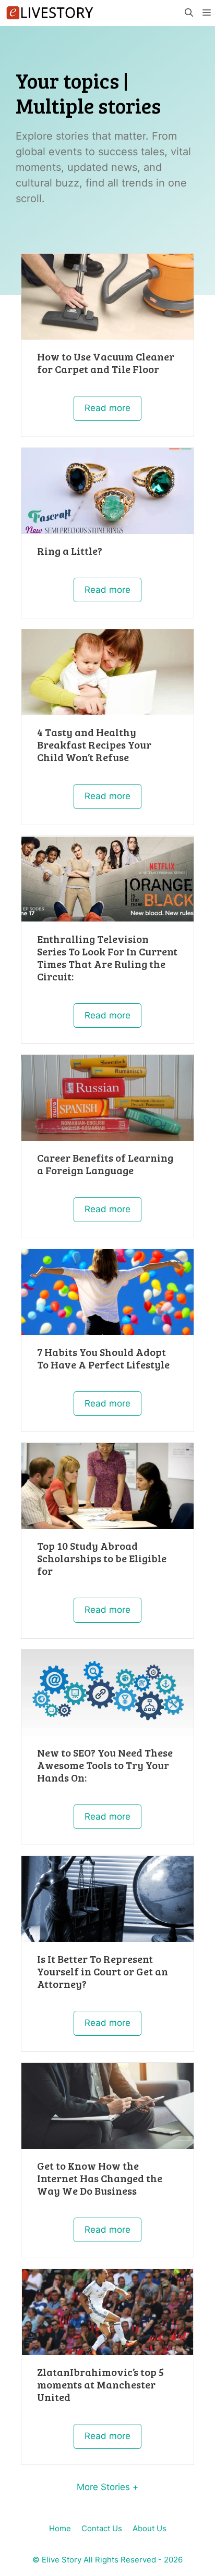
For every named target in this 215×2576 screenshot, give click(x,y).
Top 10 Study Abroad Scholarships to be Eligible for (102, 1558)
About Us (150, 2528)
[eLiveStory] (50, 13)
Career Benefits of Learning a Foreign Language (105, 1164)
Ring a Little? (70, 551)
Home (60, 2528)
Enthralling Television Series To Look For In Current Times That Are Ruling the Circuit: (107, 957)
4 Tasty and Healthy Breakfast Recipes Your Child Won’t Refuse (94, 744)
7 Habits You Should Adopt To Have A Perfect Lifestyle (103, 1358)
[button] (188, 13)
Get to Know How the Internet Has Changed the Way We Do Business (100, 2178)
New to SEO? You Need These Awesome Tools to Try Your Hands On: (105, 1765)
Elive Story (62, 2560)
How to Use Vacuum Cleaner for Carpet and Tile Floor (106, 363)
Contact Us (102, 2528)
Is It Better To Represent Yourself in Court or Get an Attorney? (103, 1971)
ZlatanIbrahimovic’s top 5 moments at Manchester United (100, 2384)
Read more (107, 408)
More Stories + (107, 2487)
